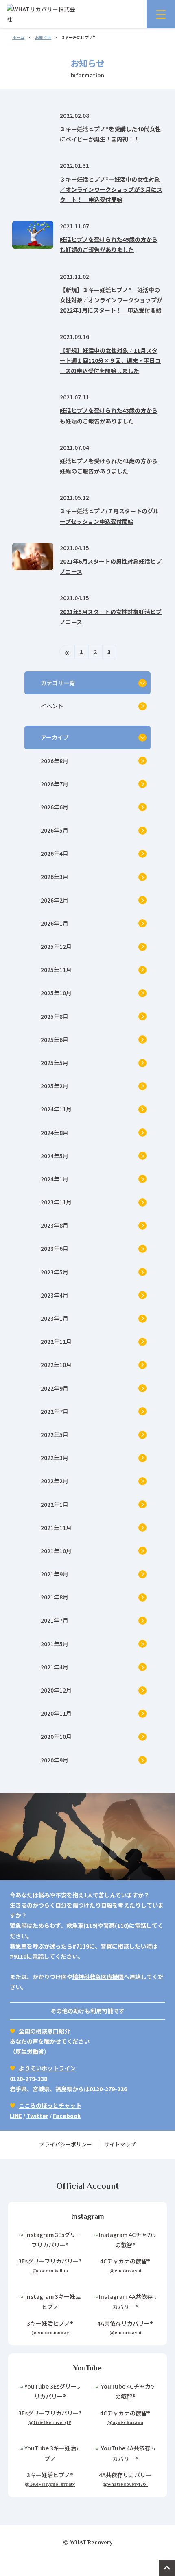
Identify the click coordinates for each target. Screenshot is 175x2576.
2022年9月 (55, 1388)
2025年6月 (55, 1040)
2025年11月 (56, 970)
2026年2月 (55, 900)
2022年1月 (55, 1504)
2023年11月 (56, 1202)
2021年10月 (56, 1551)
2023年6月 (55, 1248)
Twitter (37, 2116)
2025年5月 (55, 1063)
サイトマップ (120, 2144)
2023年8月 (55, 1225)
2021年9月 (55, 1574)
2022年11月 (56, 1341)
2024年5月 (55, 1156)
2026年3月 (55, 877)
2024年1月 (55, 1179)
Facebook (67, 2116)
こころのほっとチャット (50, 2105)
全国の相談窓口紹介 (44, 2031)
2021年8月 (55, 1597)
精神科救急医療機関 (98, 1977)
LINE (16, 2116)
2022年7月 (55, 1411)
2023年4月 (55, 1295)
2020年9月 (55, 1760)
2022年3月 (55, 1458)
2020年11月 (56, 1713)
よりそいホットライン (47, 2068)
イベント (52, 706)
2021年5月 (55, 1644)
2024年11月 (56, 1109)
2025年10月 (56, 993)
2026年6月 (55, 807)
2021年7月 (55, 1620)
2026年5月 (55, 830)
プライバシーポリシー (66, 2144)
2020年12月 (56, 1690)
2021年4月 (55, 1667)
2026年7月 (55, 784)
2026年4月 (55, 853)
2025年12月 (56, 946)
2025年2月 (55, 1086)
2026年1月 (55, 923)
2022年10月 (56, 1365)
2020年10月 (56, 1736)
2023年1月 (55, 1318)
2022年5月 (55, 1434)
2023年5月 (55, 1272)
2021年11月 (56, 1528)
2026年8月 (55, 761)
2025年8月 (55, 1016)
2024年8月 (55, 1133)
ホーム (18, 37)
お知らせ (43, 37)
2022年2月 (55, 1481)
